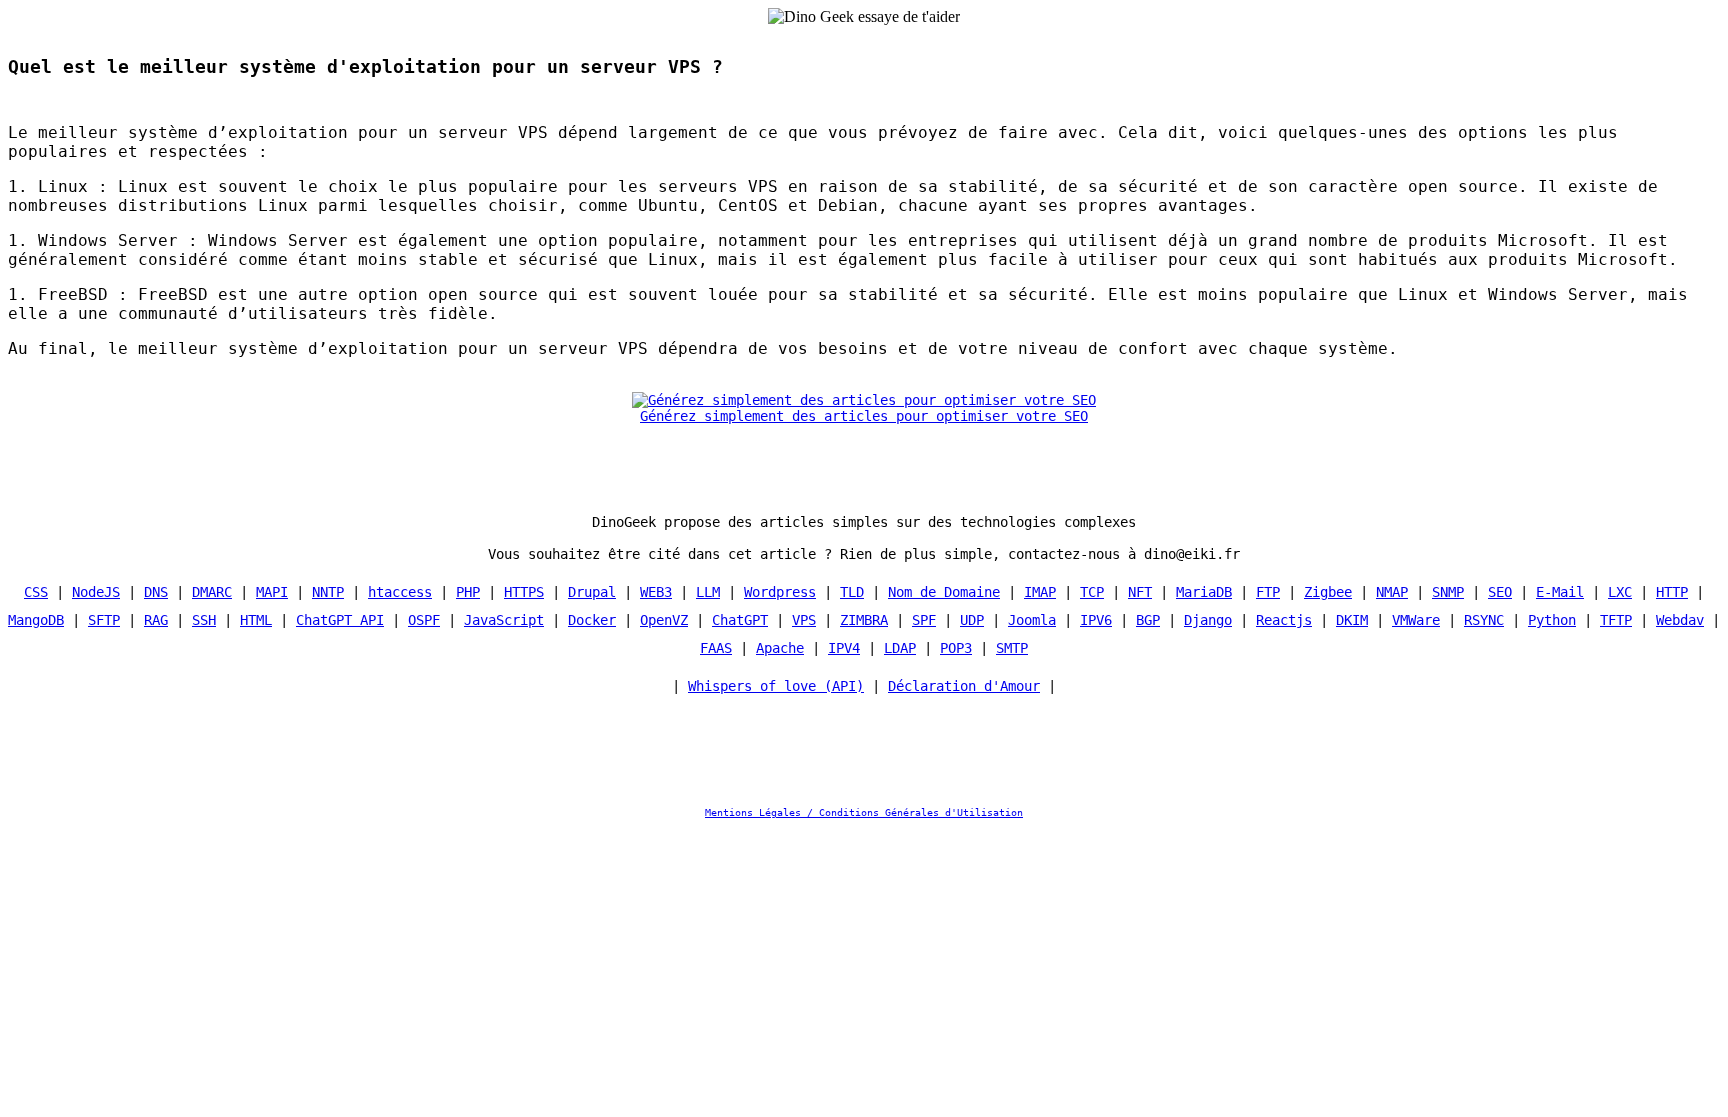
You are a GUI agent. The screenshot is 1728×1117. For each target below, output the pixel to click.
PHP (468, 592)
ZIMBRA (864, 620)
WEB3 (656, 592)
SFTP (104, 620)
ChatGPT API (340, 620)
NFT (1140, 592)
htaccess (400, 592)
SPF (924, 620)
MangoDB (36, 620)
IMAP (1040, 592)
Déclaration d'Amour (964, 686)
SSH (204, 620)
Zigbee (1328, 592)
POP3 (956, 648)
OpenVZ (664, 620)
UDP (972, 620)
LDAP (900, 648)
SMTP (1012, 648)
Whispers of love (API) (776, 686)
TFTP (1616, 620)
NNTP (328, 592)
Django (1208, 620)
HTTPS (524, 592)
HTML (256, 620)
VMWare (1416, 620)
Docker (592, 620)
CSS (36, 592)
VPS (804, 620)
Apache (780, 648)
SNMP (1448, 592)
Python (1552, 620)
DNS (156, 592)
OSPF (424, 620)
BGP (1148, 620)
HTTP (1672, 592)
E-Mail (1560, 592)
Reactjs (1284, 620)
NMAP (1392, 592)
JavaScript (504, 620)
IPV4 (844, 648)
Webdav (1680, 620)
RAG (156, 620)
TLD (852, 592)
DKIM (1352, 620)
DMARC (212, 592)
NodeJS (96, 592)
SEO (1500, 592)
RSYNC (1484, 620)
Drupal (592, 592)
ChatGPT (740, 620)
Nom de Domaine (944, 592)
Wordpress (780, 592)
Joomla (1032, 620)
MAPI (272, 592)
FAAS (716, 648)
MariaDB (1204, 592)
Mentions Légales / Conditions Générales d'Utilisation (864, 812)
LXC (1620, 592)
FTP (1268, 592)
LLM (708, 592)
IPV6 (1096, 620)
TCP (1092, 592)
